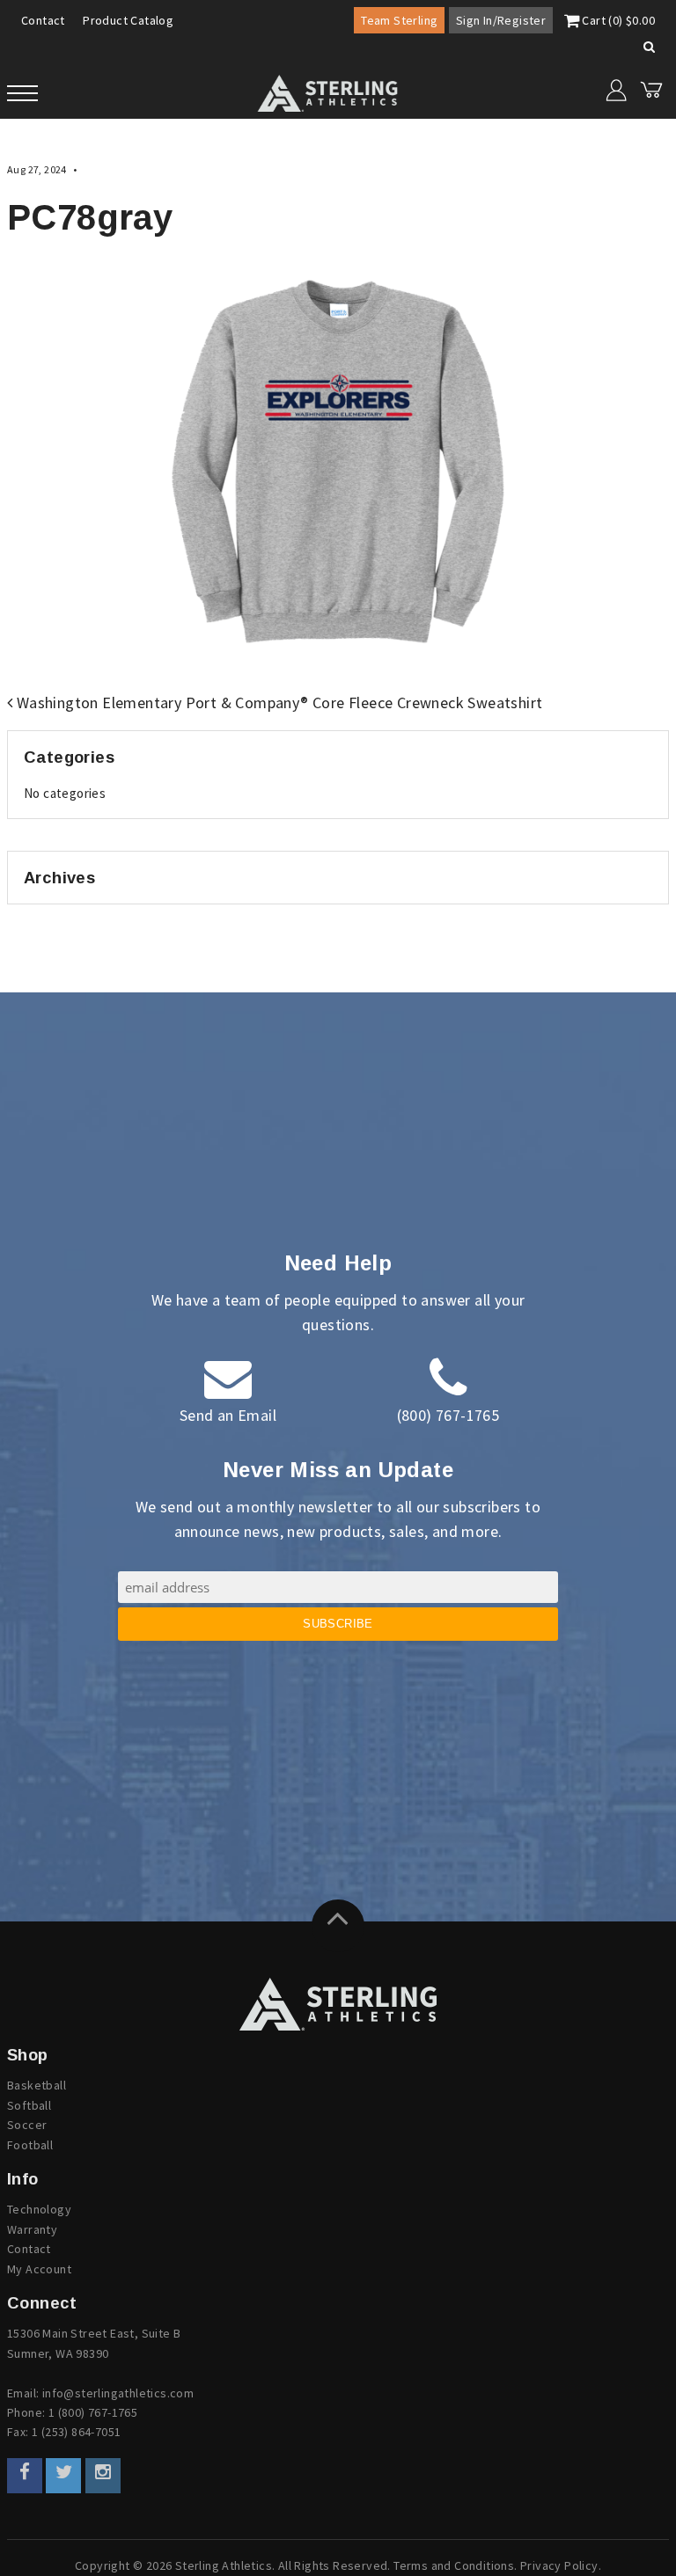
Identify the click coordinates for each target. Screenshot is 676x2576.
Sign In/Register (501, 20)
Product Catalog (128, 20)
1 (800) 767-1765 (93, 2412)
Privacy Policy (559, 2565)
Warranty (32, 2229)
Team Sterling (399, 20)
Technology (39, 2209)
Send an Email (228, 1415)
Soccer (27, 2125)
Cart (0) (617, 20)
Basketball (37, 2085)
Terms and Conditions (454, 2565)
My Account (39, 2269)
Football (30, 2145)
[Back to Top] (338, 1926)
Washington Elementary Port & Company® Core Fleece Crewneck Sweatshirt (277, 703)
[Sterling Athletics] (338, 2004)
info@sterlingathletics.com (118, 2393)
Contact (43, 20)
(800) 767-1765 (448, 1415)
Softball (29, 2105)
